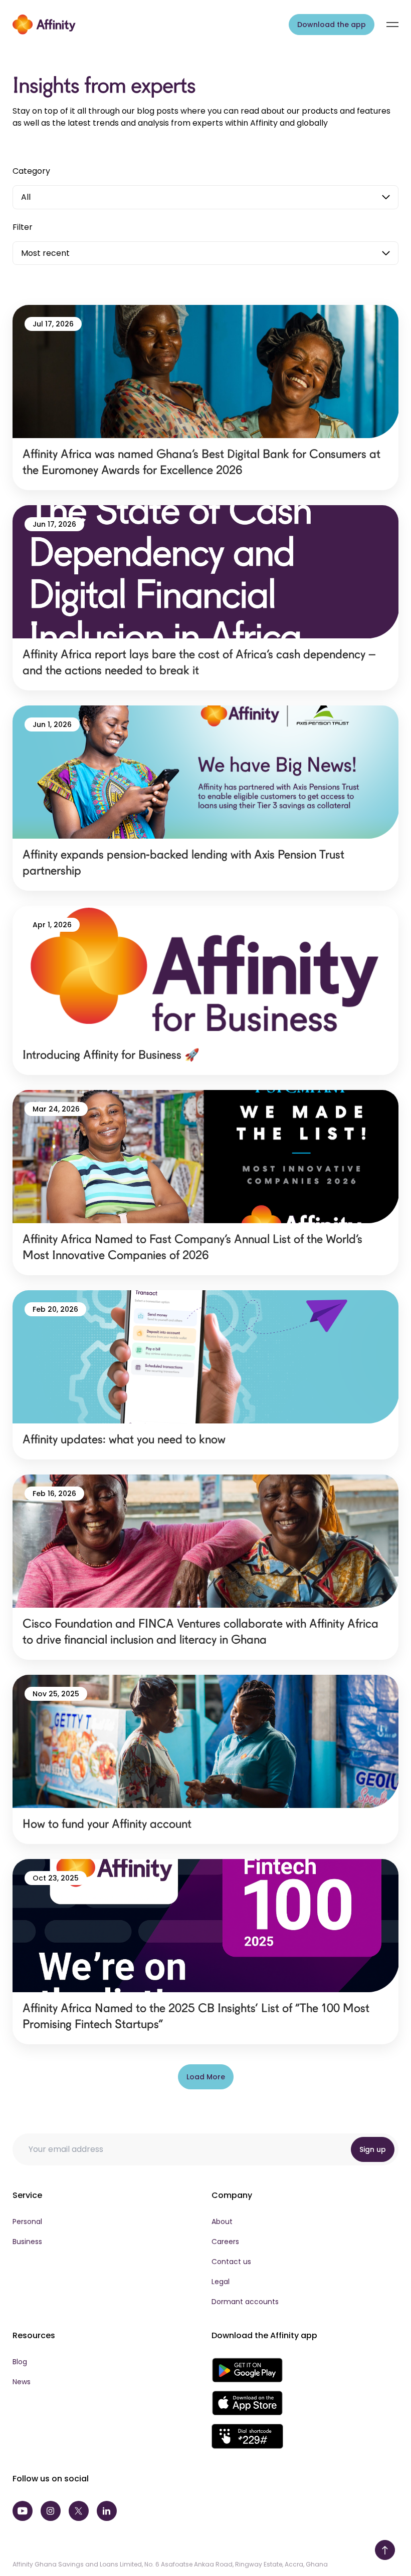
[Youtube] (23, 2511)
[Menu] (392, 25)
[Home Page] (44, 25)
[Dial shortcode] (247, 2436)
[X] (79, 2511)
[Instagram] (51, 2511)
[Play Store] (247, 2370)
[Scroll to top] (385, 2550)
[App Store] (247, 2403)
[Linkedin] (107, 2511)
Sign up (373, 2149)
